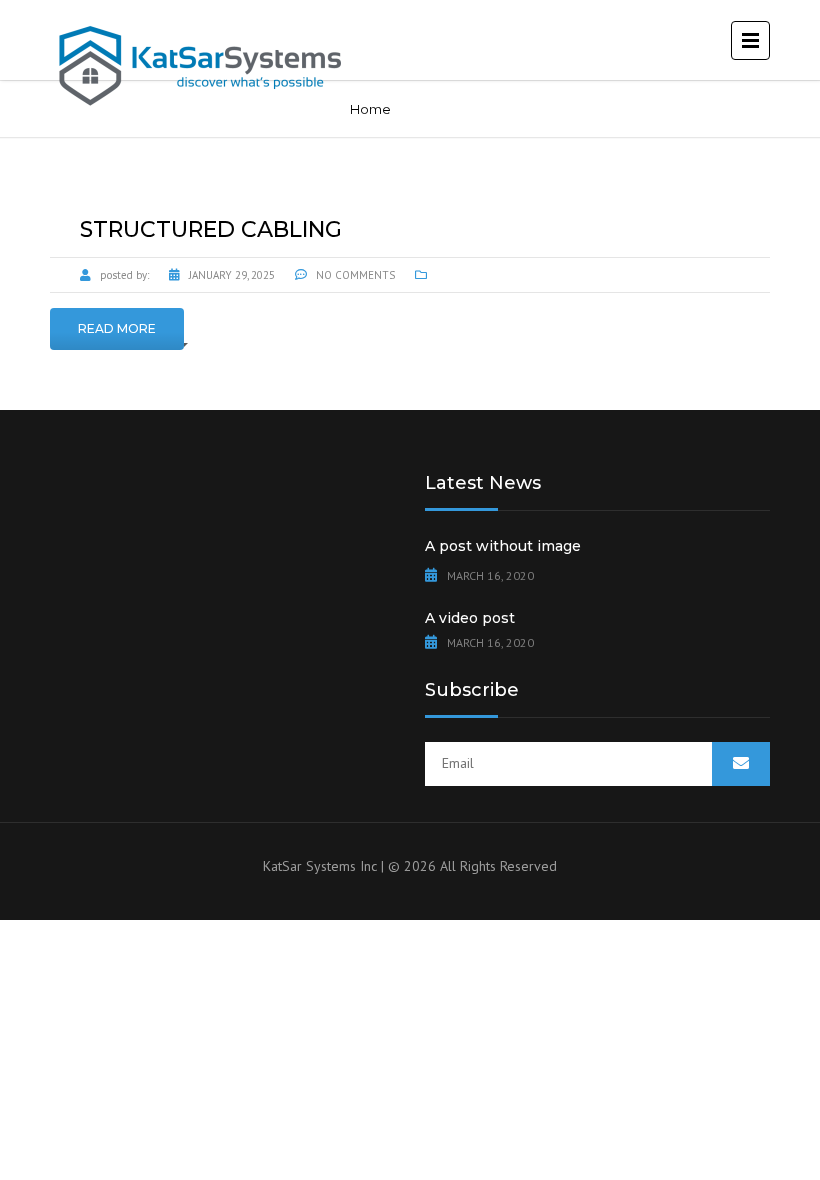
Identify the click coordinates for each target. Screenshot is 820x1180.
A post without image (503, 546)
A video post (470, 618)
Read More (117, 328)
